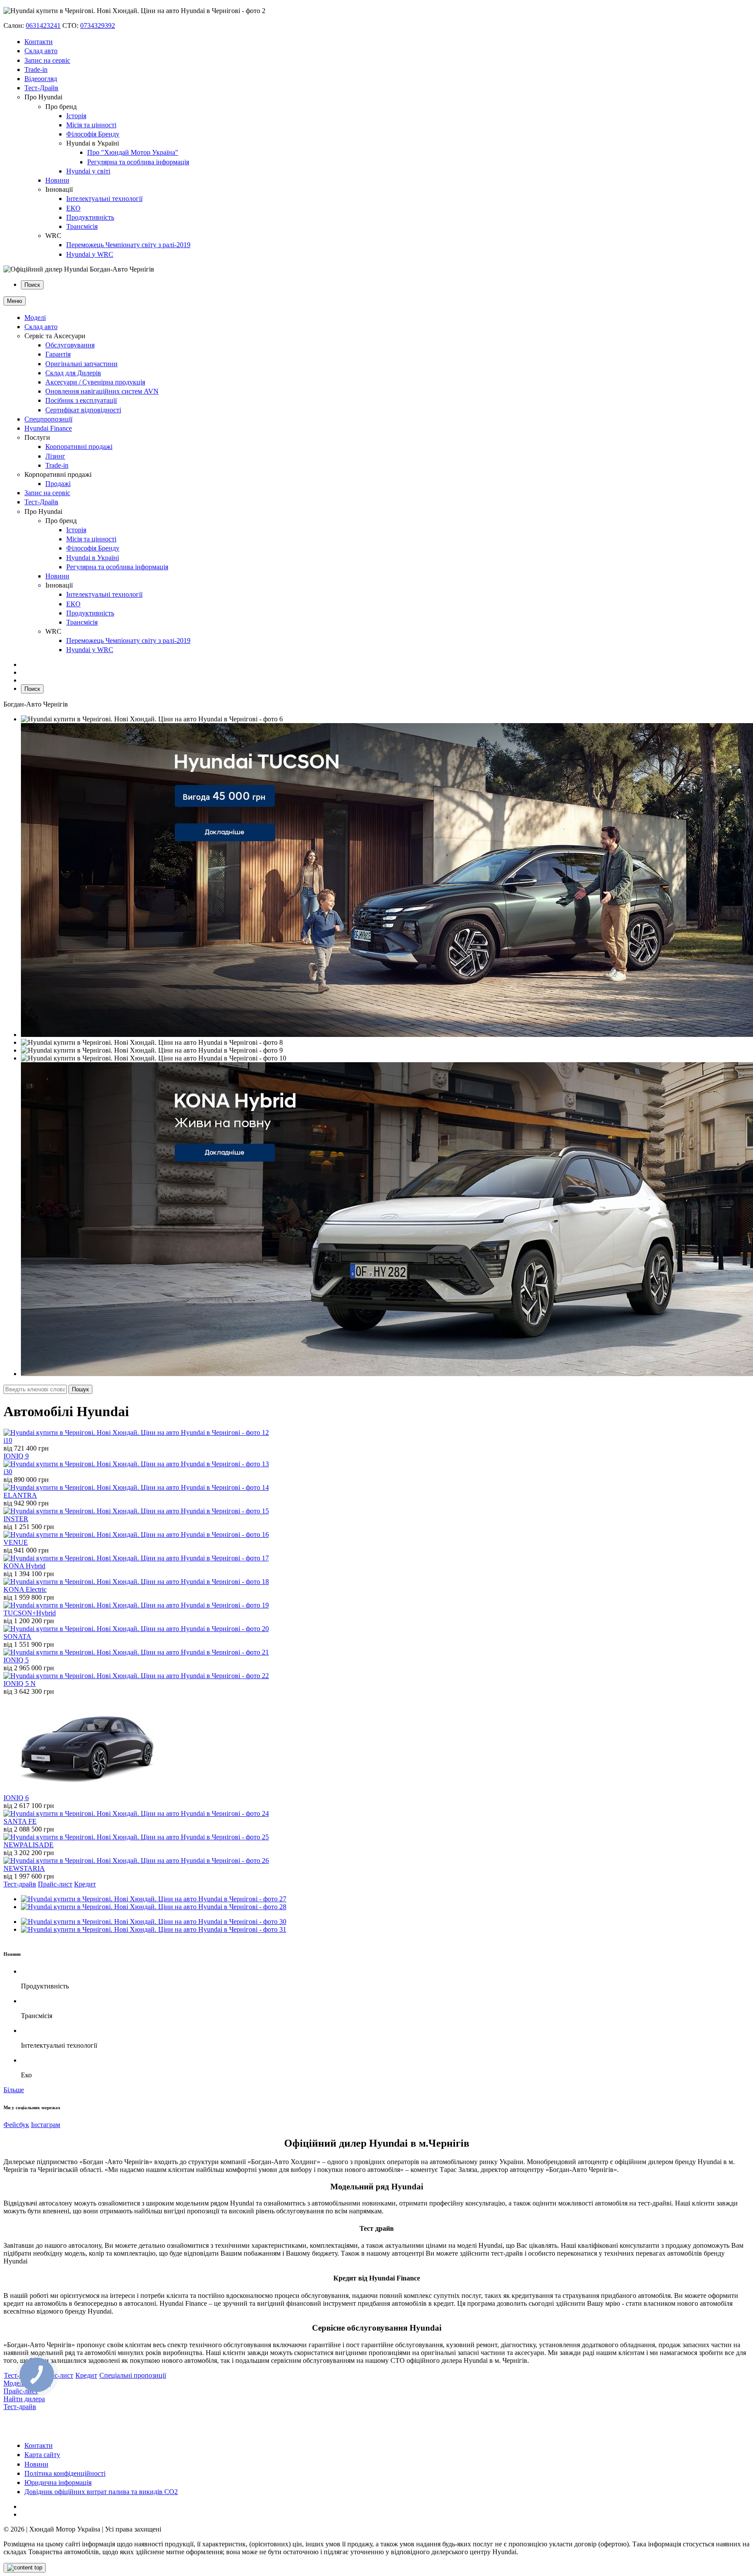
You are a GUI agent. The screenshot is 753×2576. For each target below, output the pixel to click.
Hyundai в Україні (93, 558)
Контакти (39, 42)
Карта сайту (42, 2455)
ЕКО (73, 208)
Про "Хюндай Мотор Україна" (133, 152)
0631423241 (43, 25)
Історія (76, 116)
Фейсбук (16, 2125)
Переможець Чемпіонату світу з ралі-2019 (128, 245)
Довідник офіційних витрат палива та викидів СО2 (101, 2492)
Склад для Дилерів (73, 373)
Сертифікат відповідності (83, 410)
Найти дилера (24, 2399)
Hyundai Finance (48, 428)
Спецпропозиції (48, 419)
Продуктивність (90, 217)
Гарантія (58, 354)
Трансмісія (82, 226)
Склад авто (41, 51)
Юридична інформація (58, 2483)
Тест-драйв (20, 1884)
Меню (15, 301)
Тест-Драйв (41, 88)
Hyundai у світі (88, 171)
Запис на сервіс (47, 60)
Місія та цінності (91, 125)
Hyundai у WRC (90, 254)
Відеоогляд (41, 79)
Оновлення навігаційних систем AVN (102, 391)
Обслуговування (70, 345)
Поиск (32, 285)
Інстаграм (46, 2125)
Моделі (35, 318)
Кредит (85, 1884)
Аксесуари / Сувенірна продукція (95, 382)
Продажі (58, 484)
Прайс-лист (55, 1884)
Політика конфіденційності (65, 2473)
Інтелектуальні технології (104, 199)
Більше (14, 2090)
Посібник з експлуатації (81, 400)
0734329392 (98, 25)
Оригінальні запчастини (81, 364)
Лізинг (55, 456)
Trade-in (36, 70)
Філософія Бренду (93, 134)
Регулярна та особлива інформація (138, 162)
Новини (57, 180)
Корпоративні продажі (79, 447)
